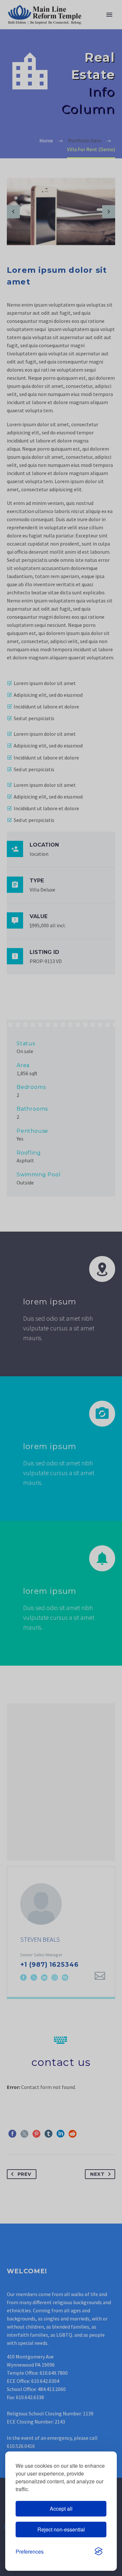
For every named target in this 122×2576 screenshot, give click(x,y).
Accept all (61, 2509)
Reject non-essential (61, 2529)
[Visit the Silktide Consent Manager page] (99, 2552)
